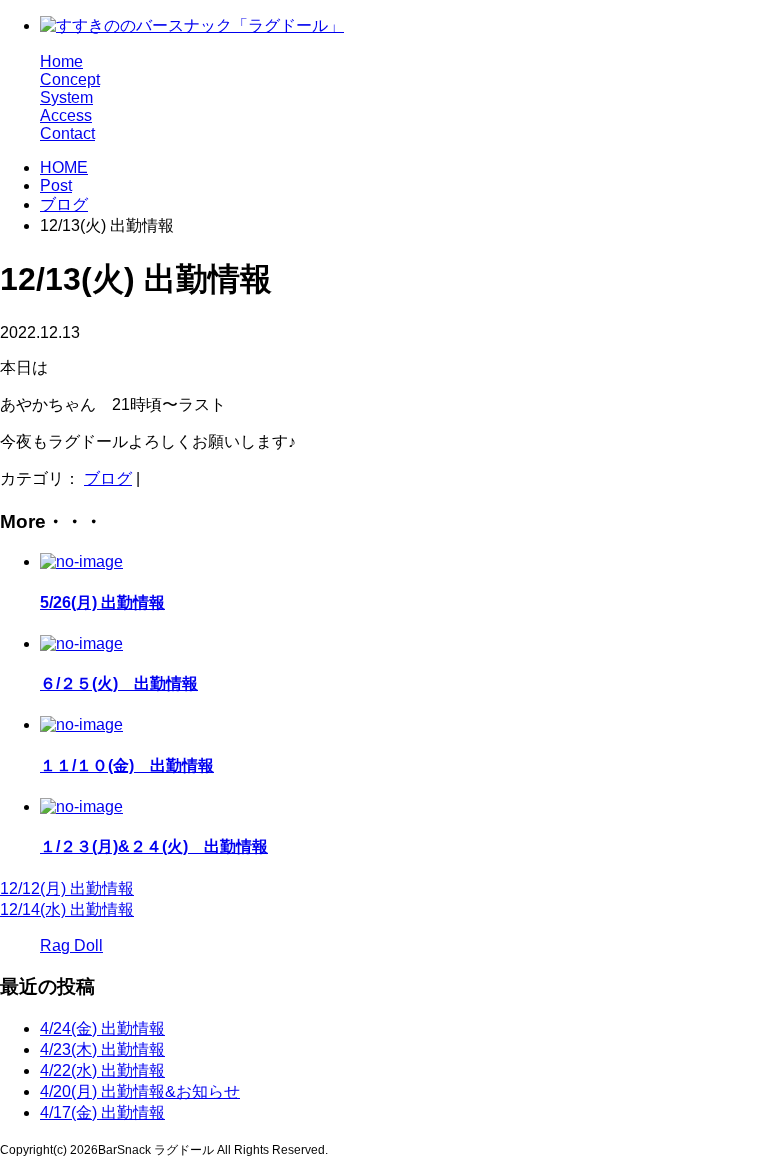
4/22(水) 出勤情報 (102, 1070)
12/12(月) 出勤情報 (67, 888)
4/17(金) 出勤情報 (102, 1112)
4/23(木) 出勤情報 (102, 1049)
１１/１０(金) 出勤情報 (127, 765)
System (66, 97)
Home (61, 61)
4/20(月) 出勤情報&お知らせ (140, 1091)
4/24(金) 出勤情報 (102, 1028)
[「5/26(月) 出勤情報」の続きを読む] (81, 561)
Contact (67, 133)
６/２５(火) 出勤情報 (119, 683)
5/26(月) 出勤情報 (102, 602)
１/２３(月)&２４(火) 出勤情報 (154, 846)
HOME (64, 167)
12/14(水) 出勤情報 (67, 909)
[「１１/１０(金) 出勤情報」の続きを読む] (81, 724)
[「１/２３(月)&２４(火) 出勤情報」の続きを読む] (81, 806)
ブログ (64, 204)
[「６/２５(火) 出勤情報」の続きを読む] (81, 643)
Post (56, 185)
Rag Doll (71, 945)
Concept (70, 79)
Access (66, 115)
